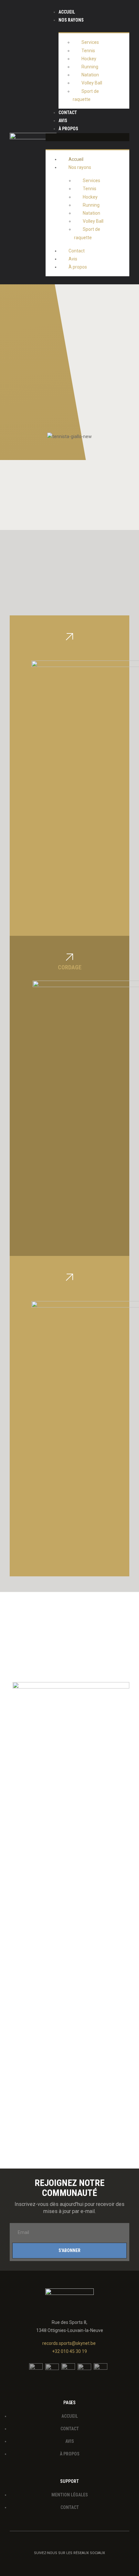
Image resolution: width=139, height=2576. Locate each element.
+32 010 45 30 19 (69, 2351)
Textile (69, 1287)
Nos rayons (71, 20)
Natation (90, 75)
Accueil (67, 12)
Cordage (70, 967)
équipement (69, 647)
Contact (68, 113)
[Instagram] (63, 2563)
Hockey (89, 59)
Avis (63, 121)
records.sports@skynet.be (69, 2343)
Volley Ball (92, 83)
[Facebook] (76, 2563)
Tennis (88, 51)
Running (90, 67)
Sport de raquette (86, 95)
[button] (87, 137)
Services (90, 42)
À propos (68, 129)
